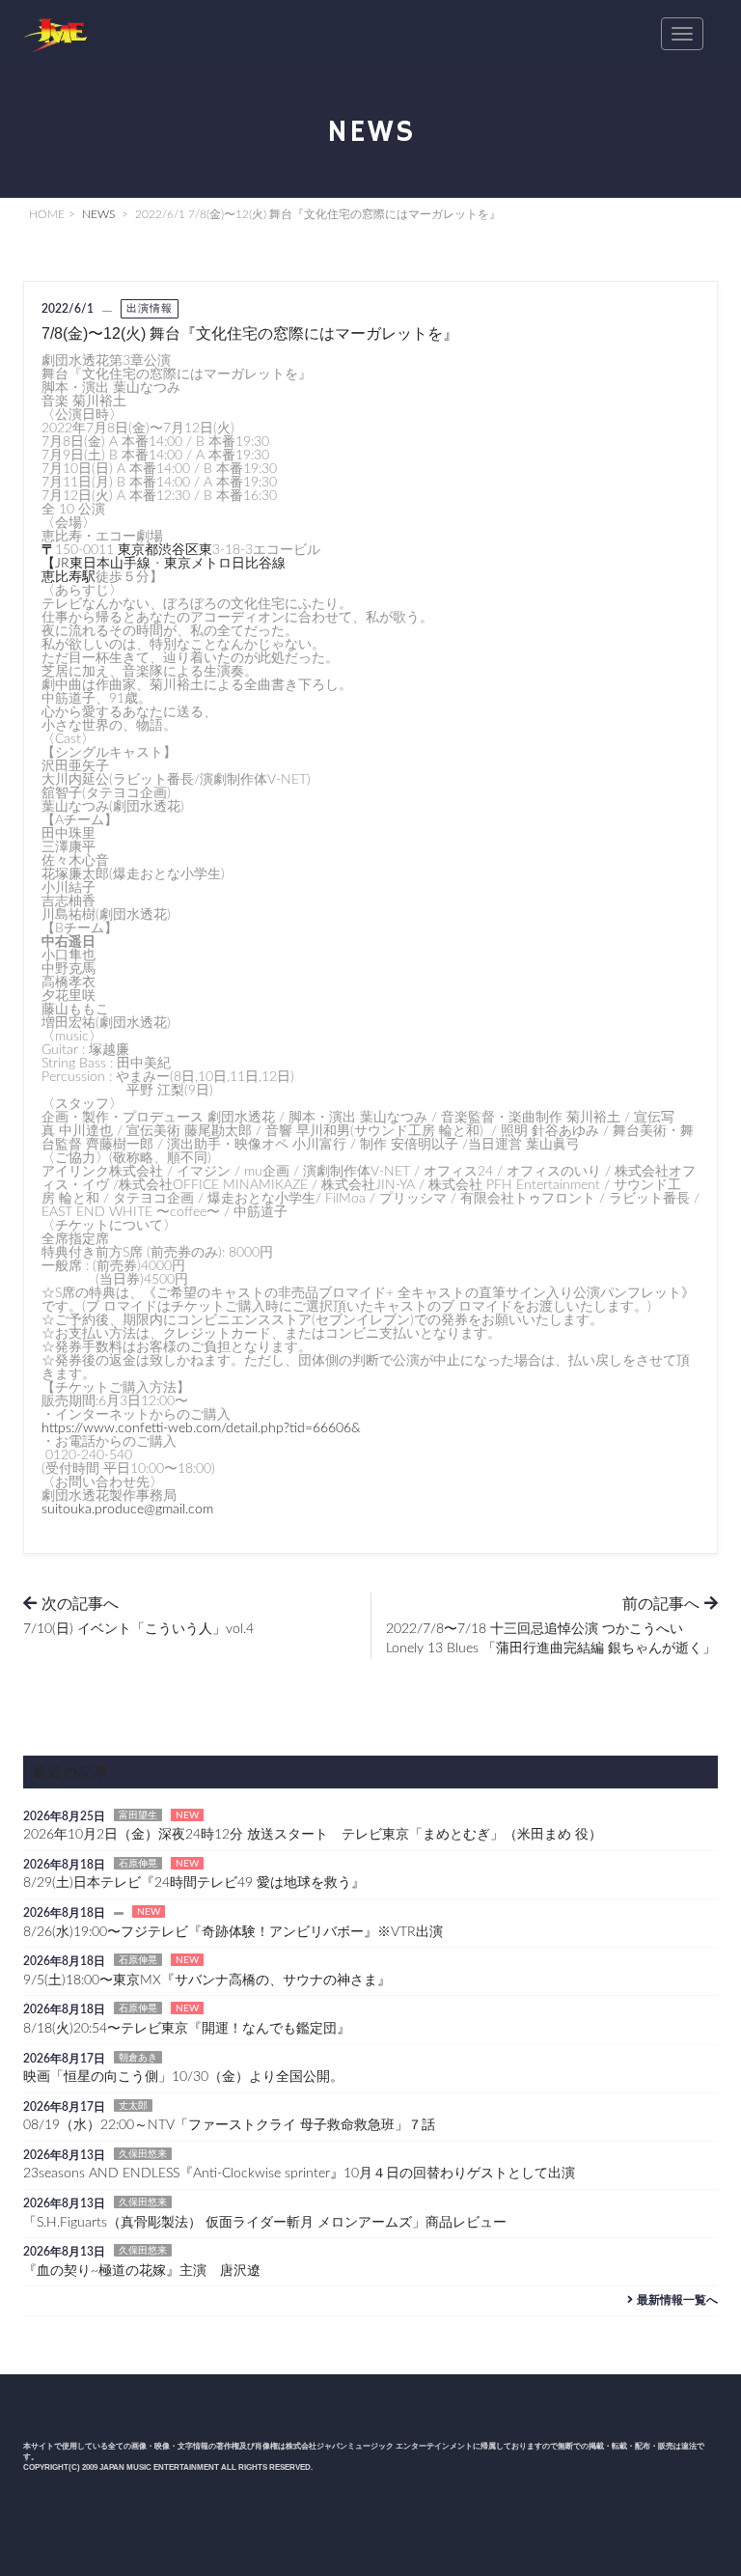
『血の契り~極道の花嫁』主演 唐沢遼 (142, 2271)
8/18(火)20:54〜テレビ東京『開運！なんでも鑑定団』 (187, 2029)
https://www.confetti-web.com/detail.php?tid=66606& (201, 1428)
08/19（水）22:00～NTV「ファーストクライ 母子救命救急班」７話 (229, 2125)
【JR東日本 (76, 564)
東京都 (138, 550)
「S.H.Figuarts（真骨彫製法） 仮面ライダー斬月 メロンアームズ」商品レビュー (265, 2223)
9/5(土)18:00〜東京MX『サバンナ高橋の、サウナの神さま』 (207, 1980)
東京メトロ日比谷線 (225, 564)
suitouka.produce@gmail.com (127, 1510)
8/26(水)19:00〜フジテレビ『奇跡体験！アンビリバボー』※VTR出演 (233, 1932)
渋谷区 (178, 550)
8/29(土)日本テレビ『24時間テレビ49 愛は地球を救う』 (194, 1883)
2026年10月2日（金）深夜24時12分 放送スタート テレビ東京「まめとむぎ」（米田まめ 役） (313, 1835)
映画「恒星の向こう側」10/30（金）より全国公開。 (183, 2077)
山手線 (130, 564)
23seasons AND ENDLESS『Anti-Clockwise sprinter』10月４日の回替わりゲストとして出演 (299, 2174)
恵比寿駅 (69, 577)
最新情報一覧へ (677, 2300)
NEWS (98, 214)
